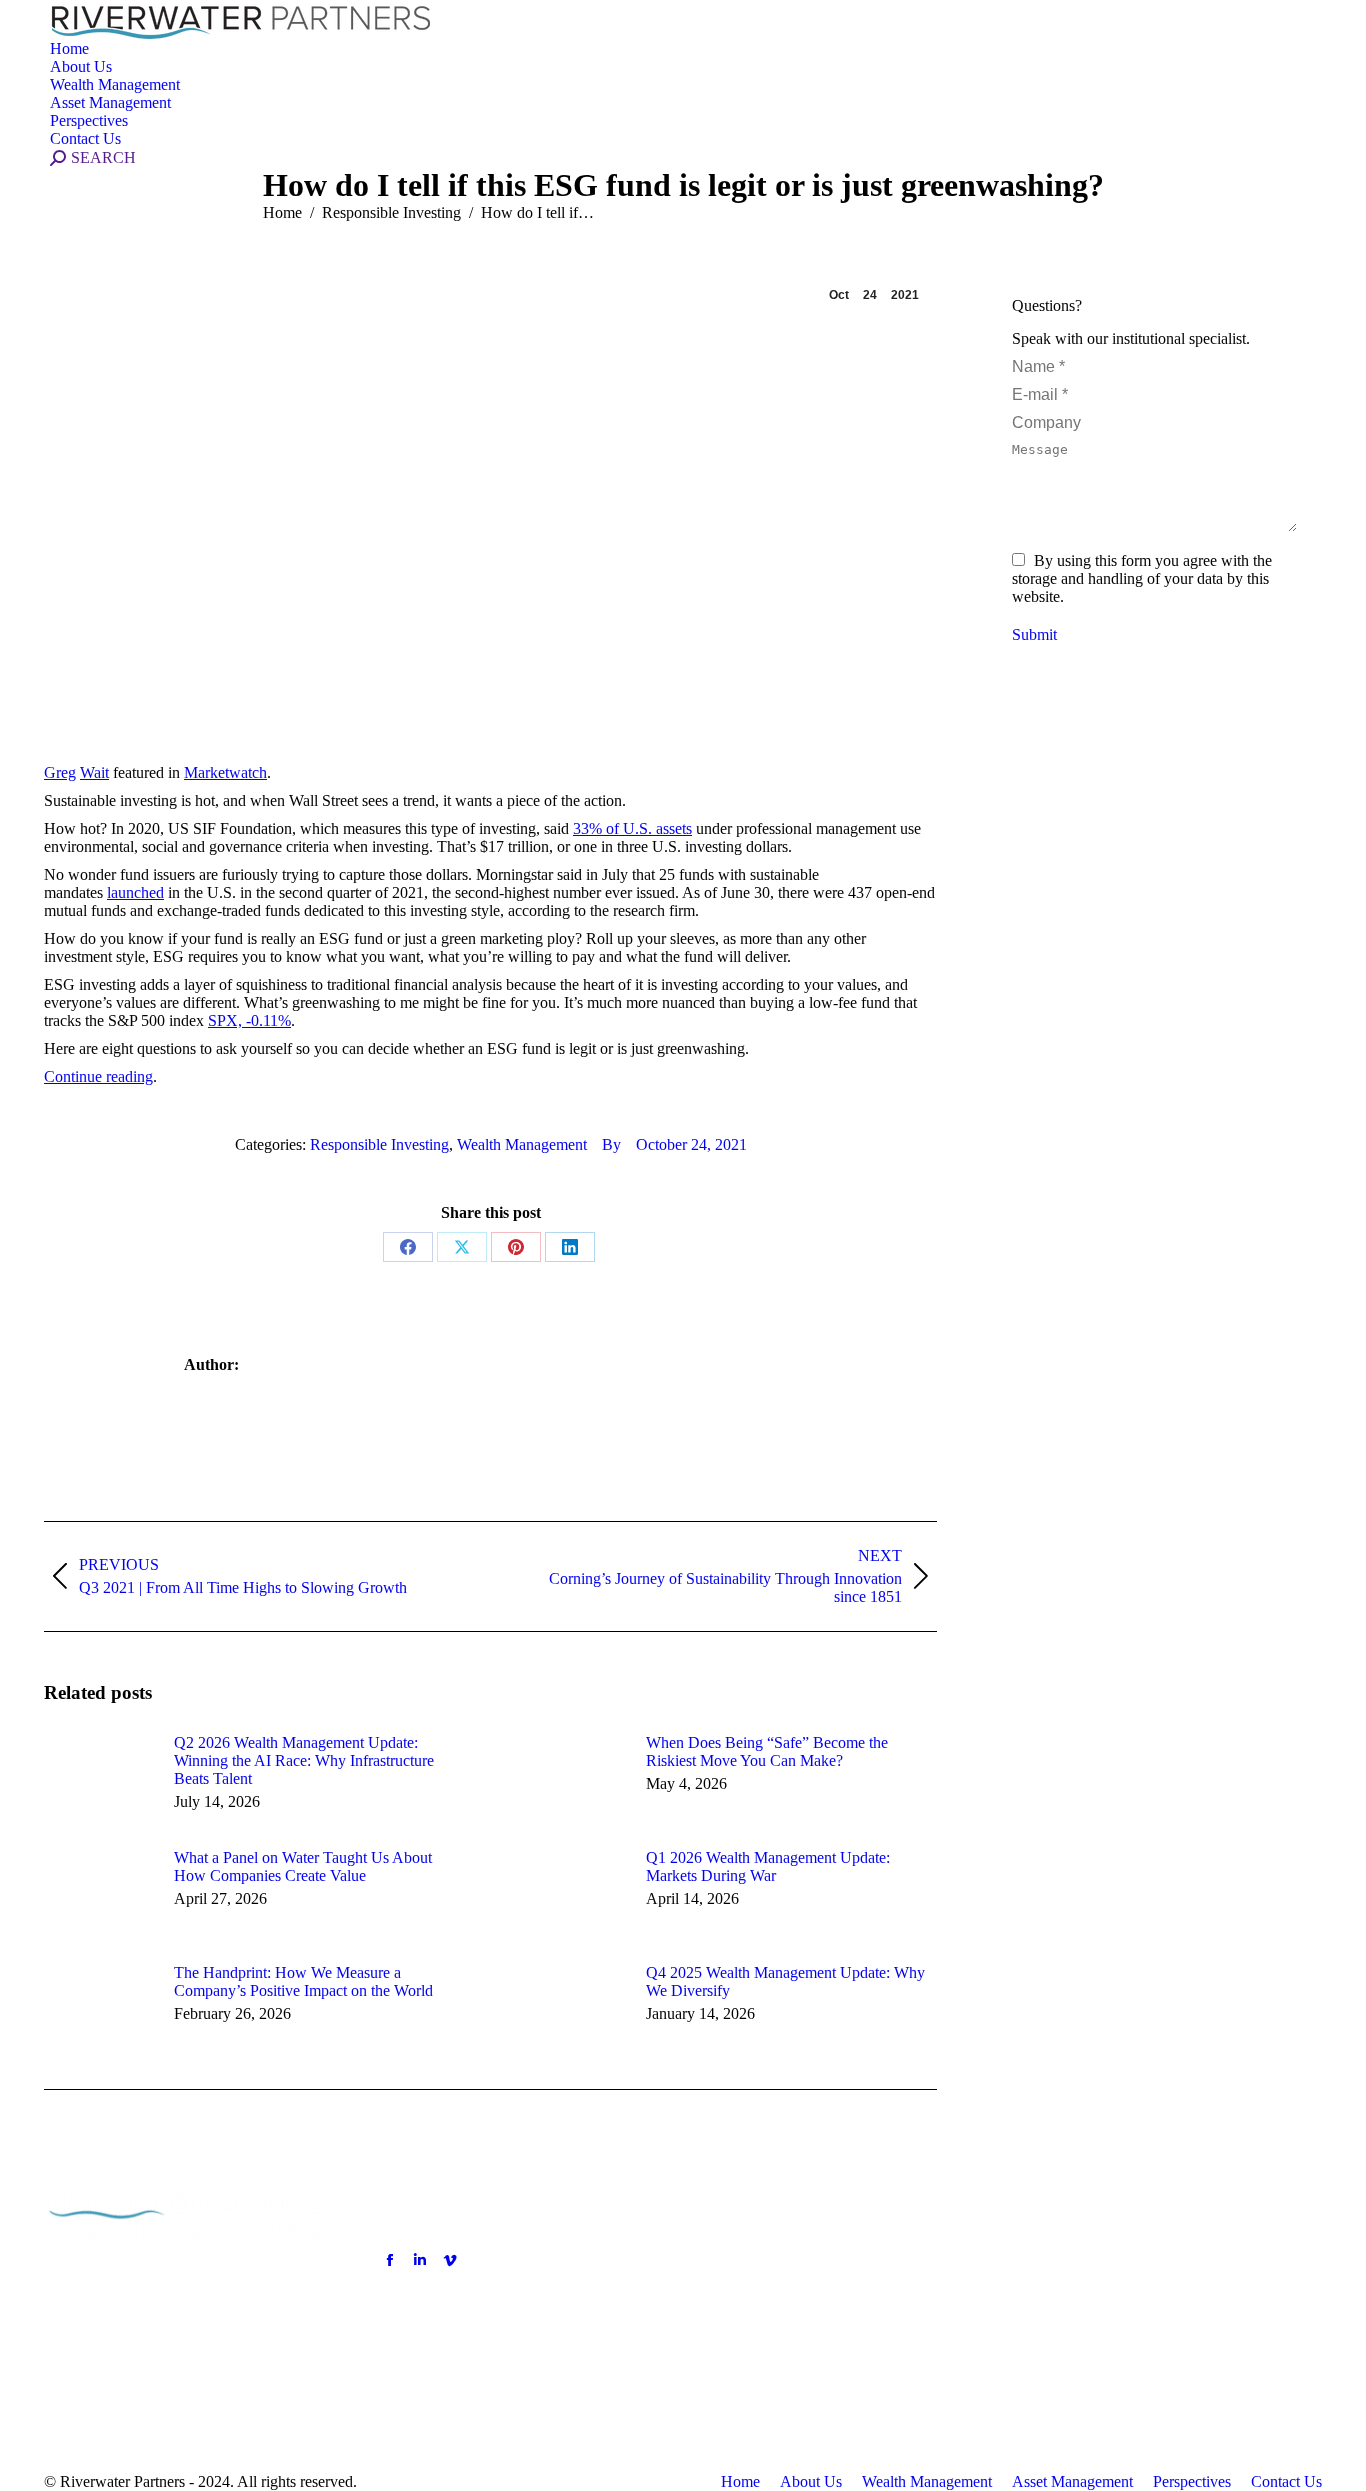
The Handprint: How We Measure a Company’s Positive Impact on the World (303, 1981)
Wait (94, 772)
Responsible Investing (379, 1144)
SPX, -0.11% (249, 1020)
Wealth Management (522, 1144)
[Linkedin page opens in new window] (420, 2260)
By (611, 1144)
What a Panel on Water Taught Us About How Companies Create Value (303, 1866)
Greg (60, 772)
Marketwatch (225, 772)
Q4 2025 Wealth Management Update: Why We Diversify (785, 1981)
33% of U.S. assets (632, 828)
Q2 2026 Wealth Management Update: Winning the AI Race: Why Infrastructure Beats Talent (304, 1760)
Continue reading (98, 1076)
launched (135, 892)
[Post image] (99, 1779)
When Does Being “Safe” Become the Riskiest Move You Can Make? (767, 1751)
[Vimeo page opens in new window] (450, 2260)
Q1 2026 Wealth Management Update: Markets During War (768, 1866)
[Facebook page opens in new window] (390, 2260)
